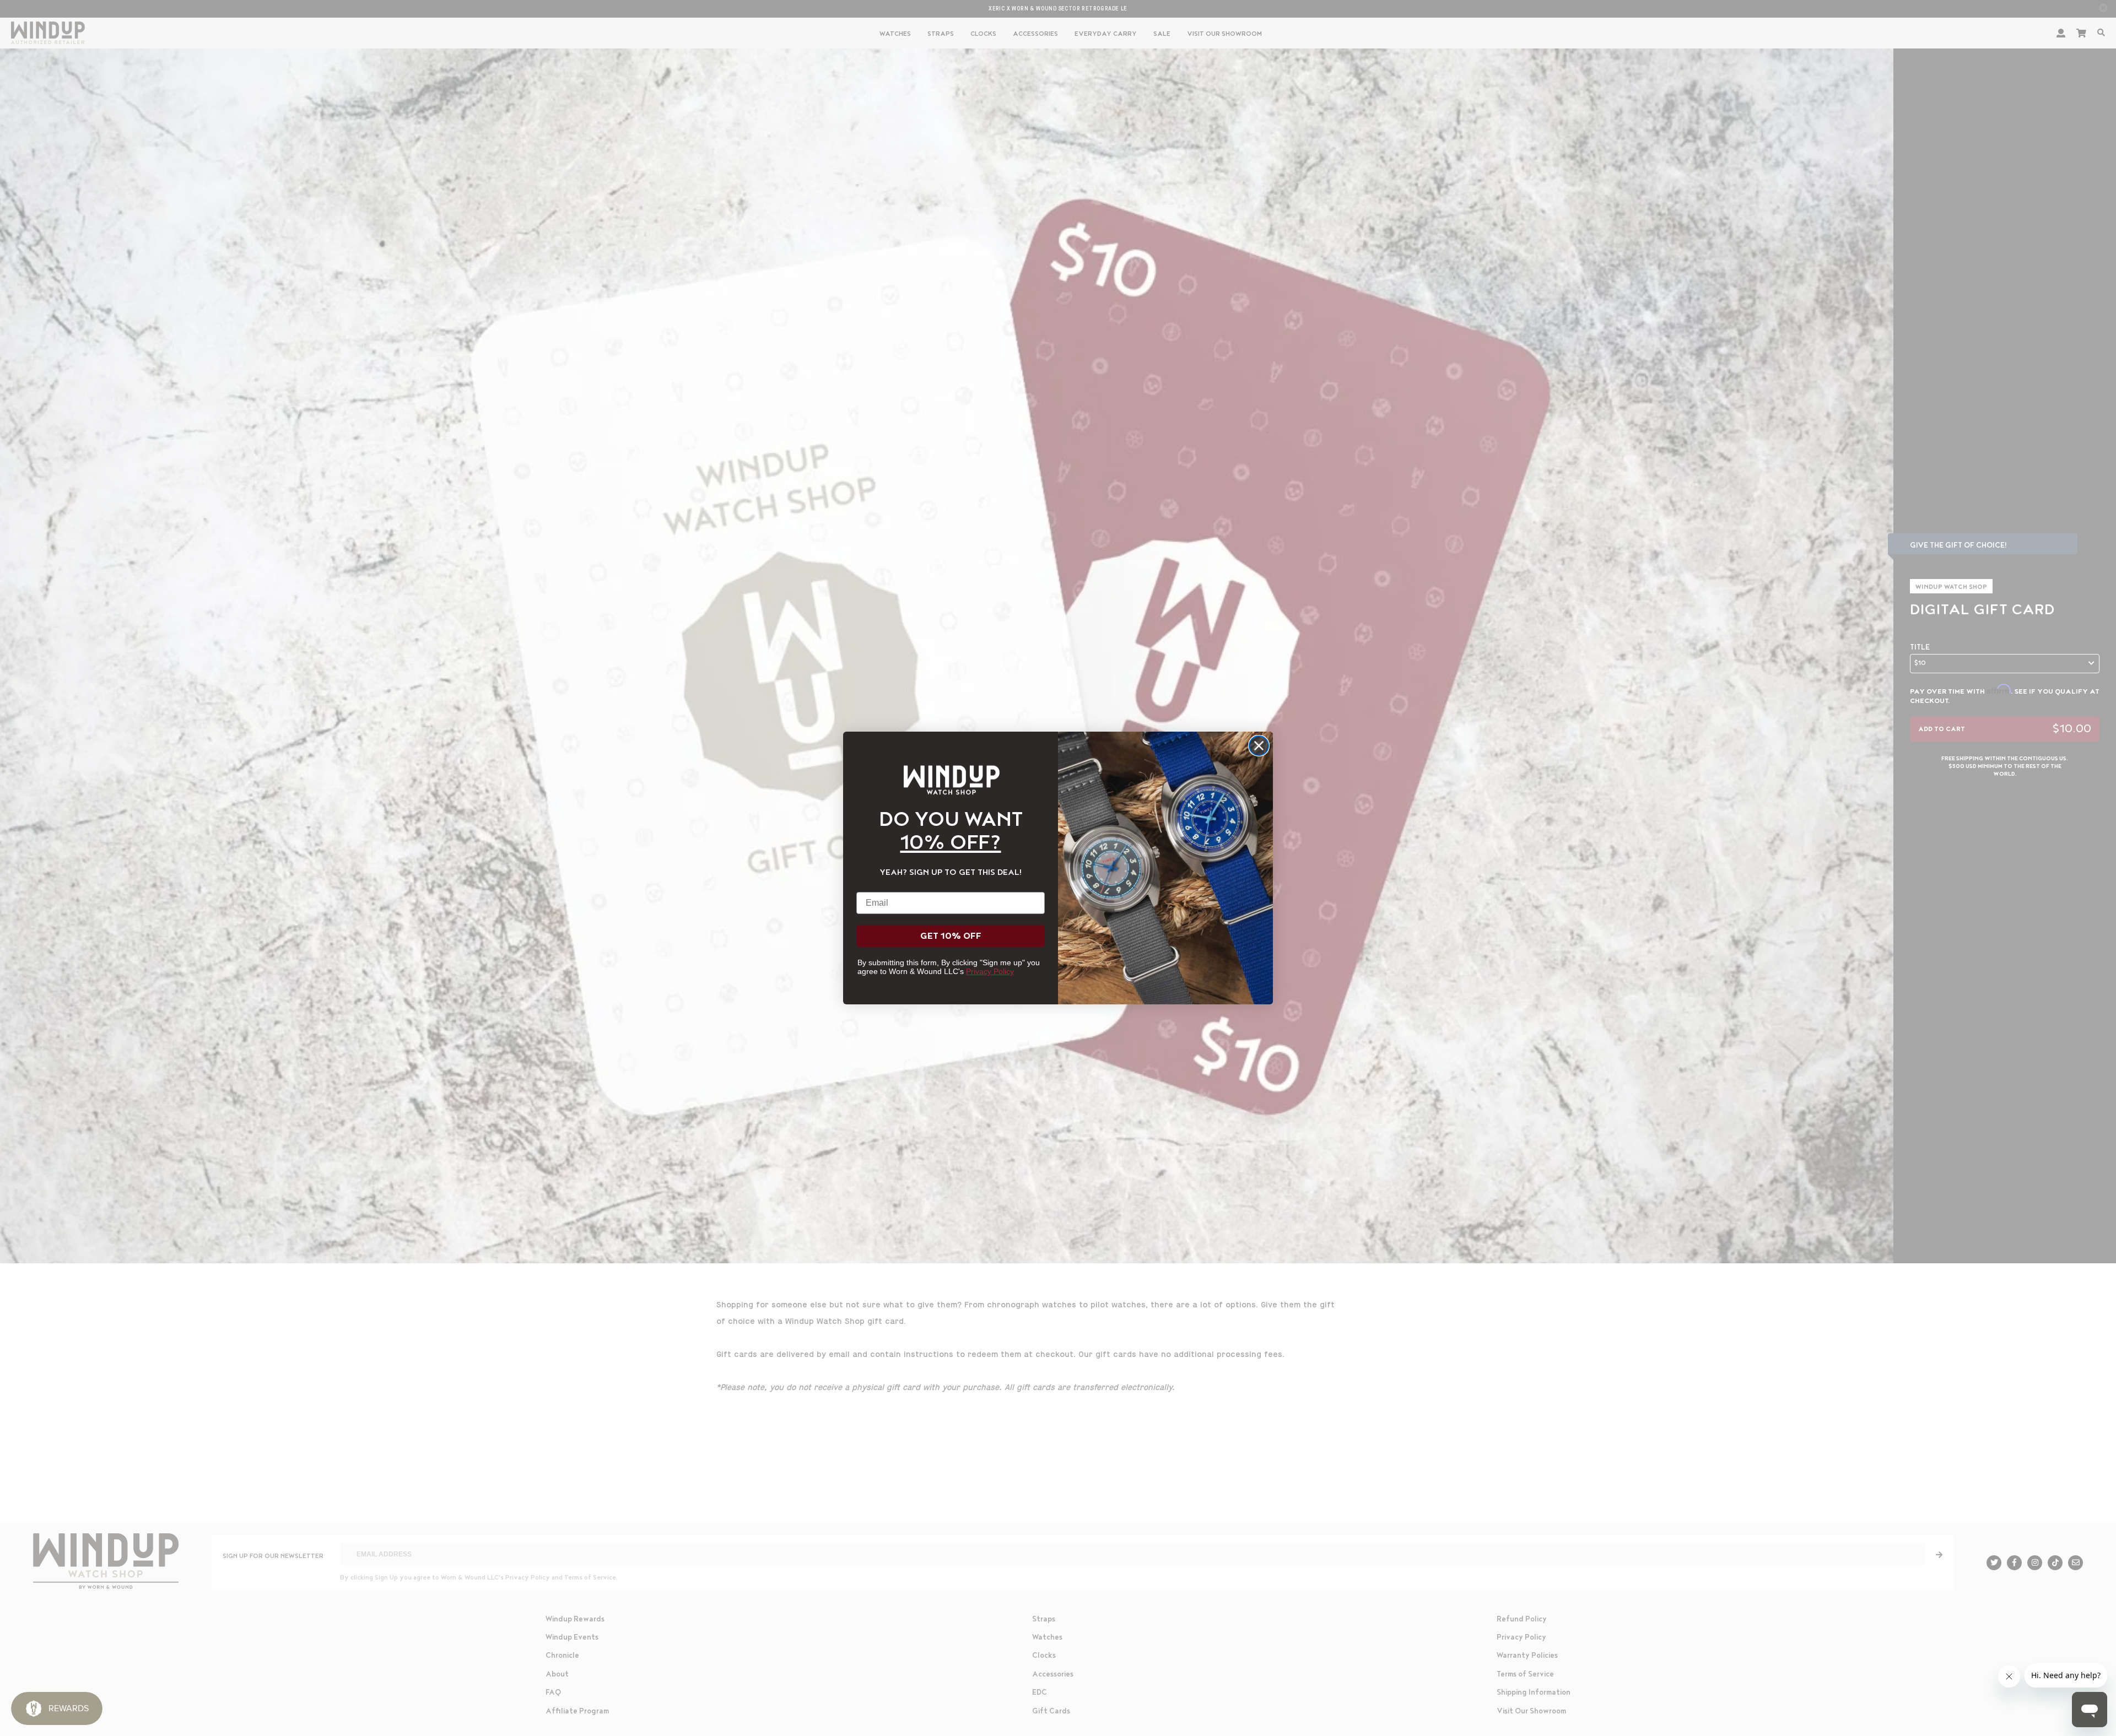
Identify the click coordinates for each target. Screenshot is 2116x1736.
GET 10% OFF (951, 936)
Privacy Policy (990, 971)
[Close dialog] (1259, 746)
